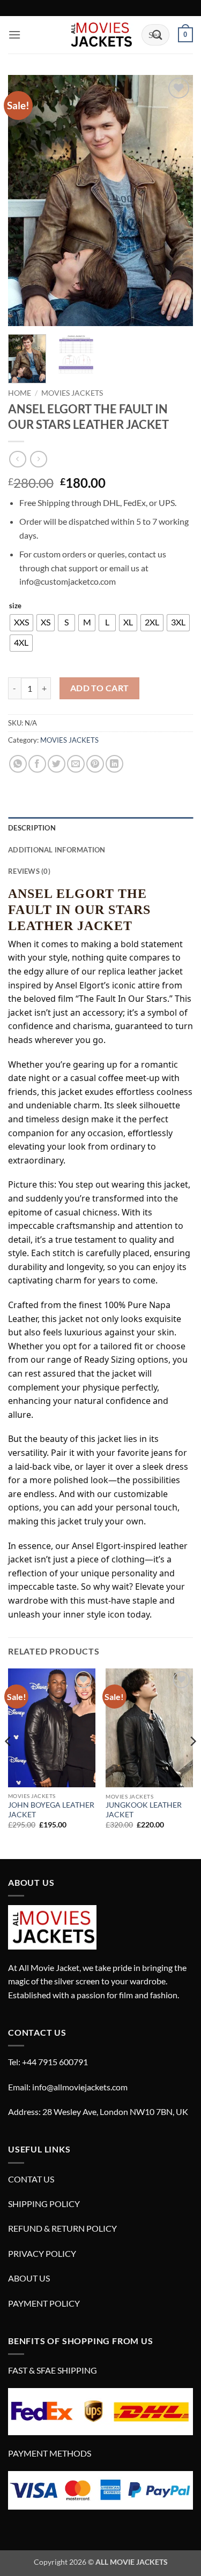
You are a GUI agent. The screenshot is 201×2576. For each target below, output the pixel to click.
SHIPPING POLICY (44, 2204)
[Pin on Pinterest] (95, 764)
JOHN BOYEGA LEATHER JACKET (51, 1810)
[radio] (21, 623)
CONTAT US (31, 2179)
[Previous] (25, 201)
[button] (14, 35)
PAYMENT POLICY (44, 2303)
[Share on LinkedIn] (114, 764)
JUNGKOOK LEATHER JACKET (144, 1810)
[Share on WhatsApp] (18, 764)
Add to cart (100, 688)
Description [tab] (32, 828)
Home (20, 393)
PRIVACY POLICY (42, 2253)
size (15, 606)
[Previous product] (38, 459)
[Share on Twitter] (57, 764)
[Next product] (17, 459)
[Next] (176, 201)
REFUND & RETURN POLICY (62, 2228)
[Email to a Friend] (76, 764)
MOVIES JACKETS (72, 393)
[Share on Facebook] (37, 764)
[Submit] (158, 35)
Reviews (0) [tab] (29, 871)
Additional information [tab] (57, 850)
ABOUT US (29, 2278)
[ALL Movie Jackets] (100, 35)
